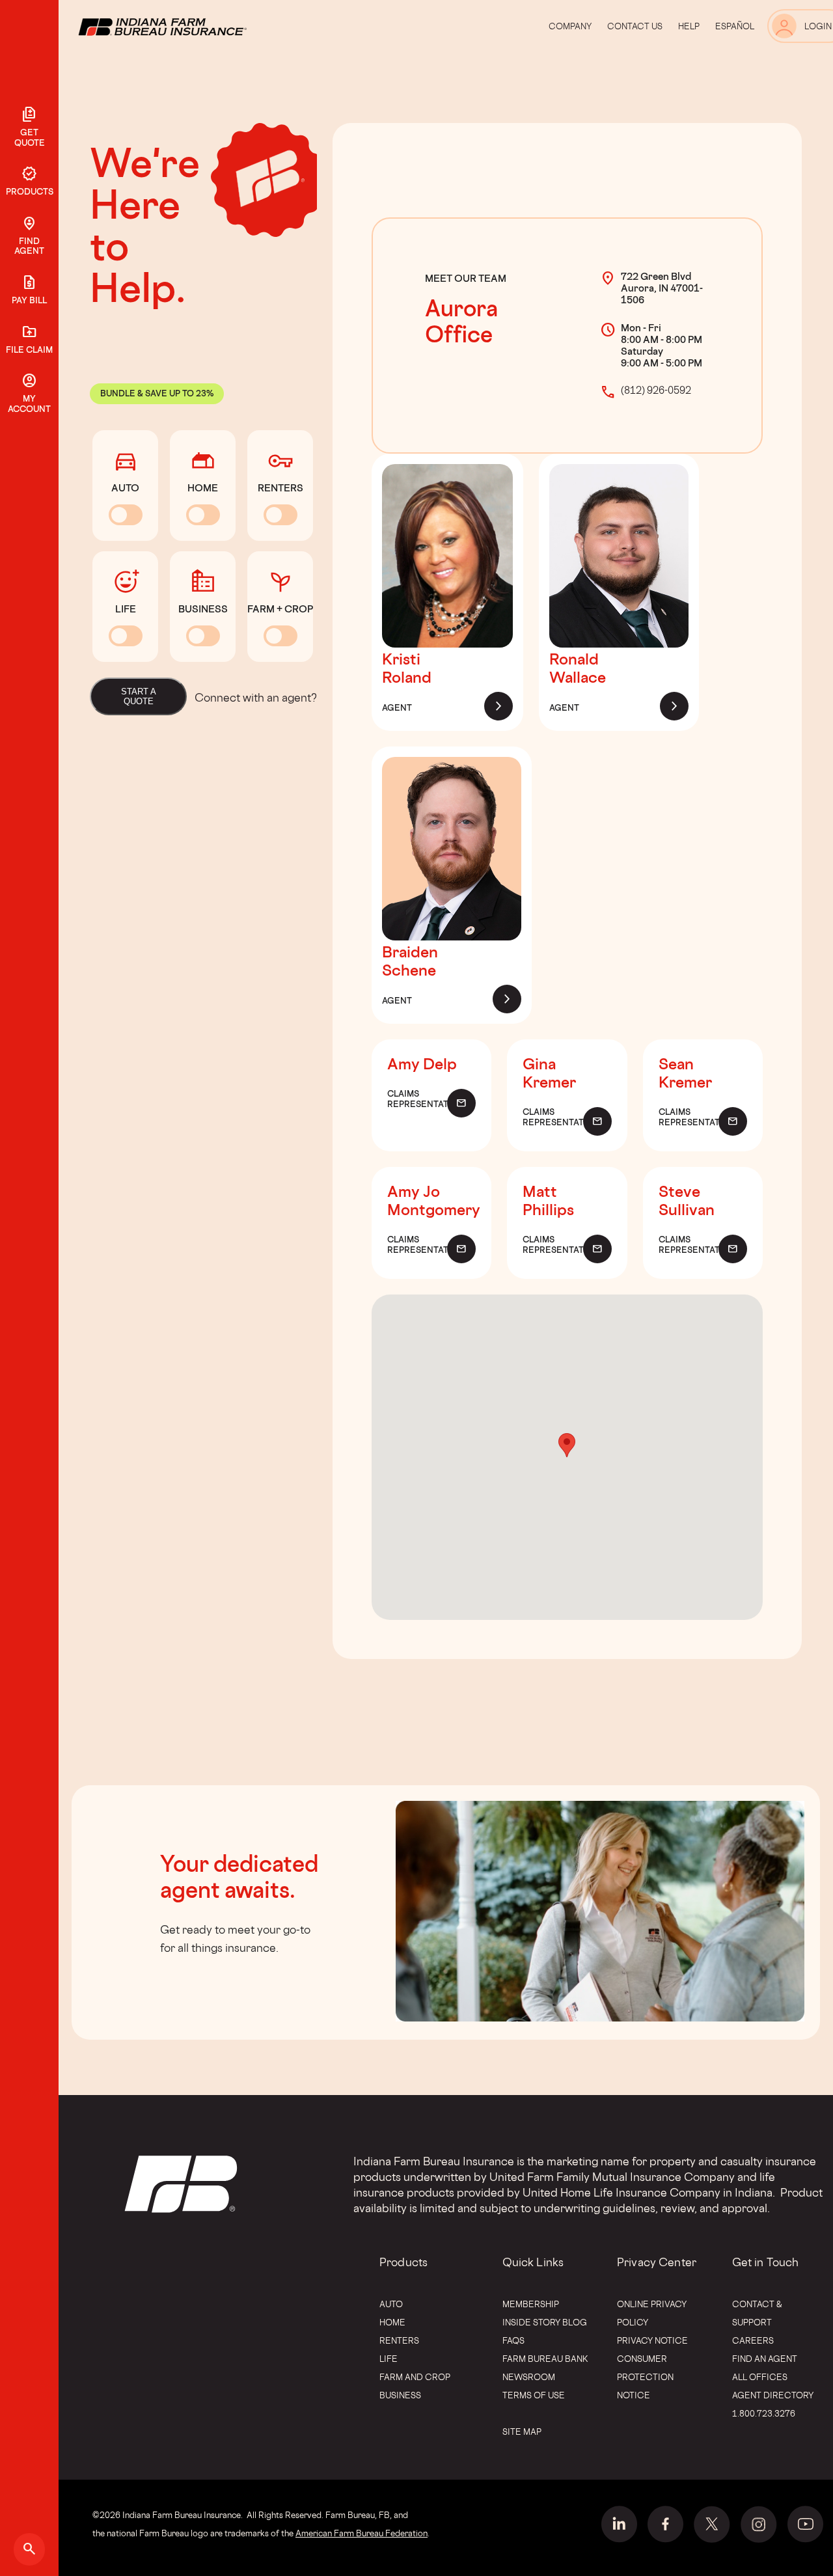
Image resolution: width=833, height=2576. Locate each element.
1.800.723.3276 (764, 2413)
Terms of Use (534, 2395)
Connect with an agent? (256, 697)
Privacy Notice (652, 2340)
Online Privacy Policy (652, 2313)
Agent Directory (773, 2395)
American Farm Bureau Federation (362, 2533)
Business (400, 2395)
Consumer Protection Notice (645, 2377)
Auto (391, 2304)
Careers (753, 2340)
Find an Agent (765, 2359)
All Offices (760, 2377)
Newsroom (529, 2377)
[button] (567, 1445)
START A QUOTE (139, 696)
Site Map (522, 2432)
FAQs (513, 2340)
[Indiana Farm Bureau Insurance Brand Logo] (187, 26)
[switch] (126, 515)
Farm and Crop (415, 2377)
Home (392, 2322)
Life (389, 2359)
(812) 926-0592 (656, 390)
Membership (531, 2304)
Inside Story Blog (545, 2322)
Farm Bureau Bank (545, 2359)
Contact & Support (757, 2313)
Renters (399, 2340)
